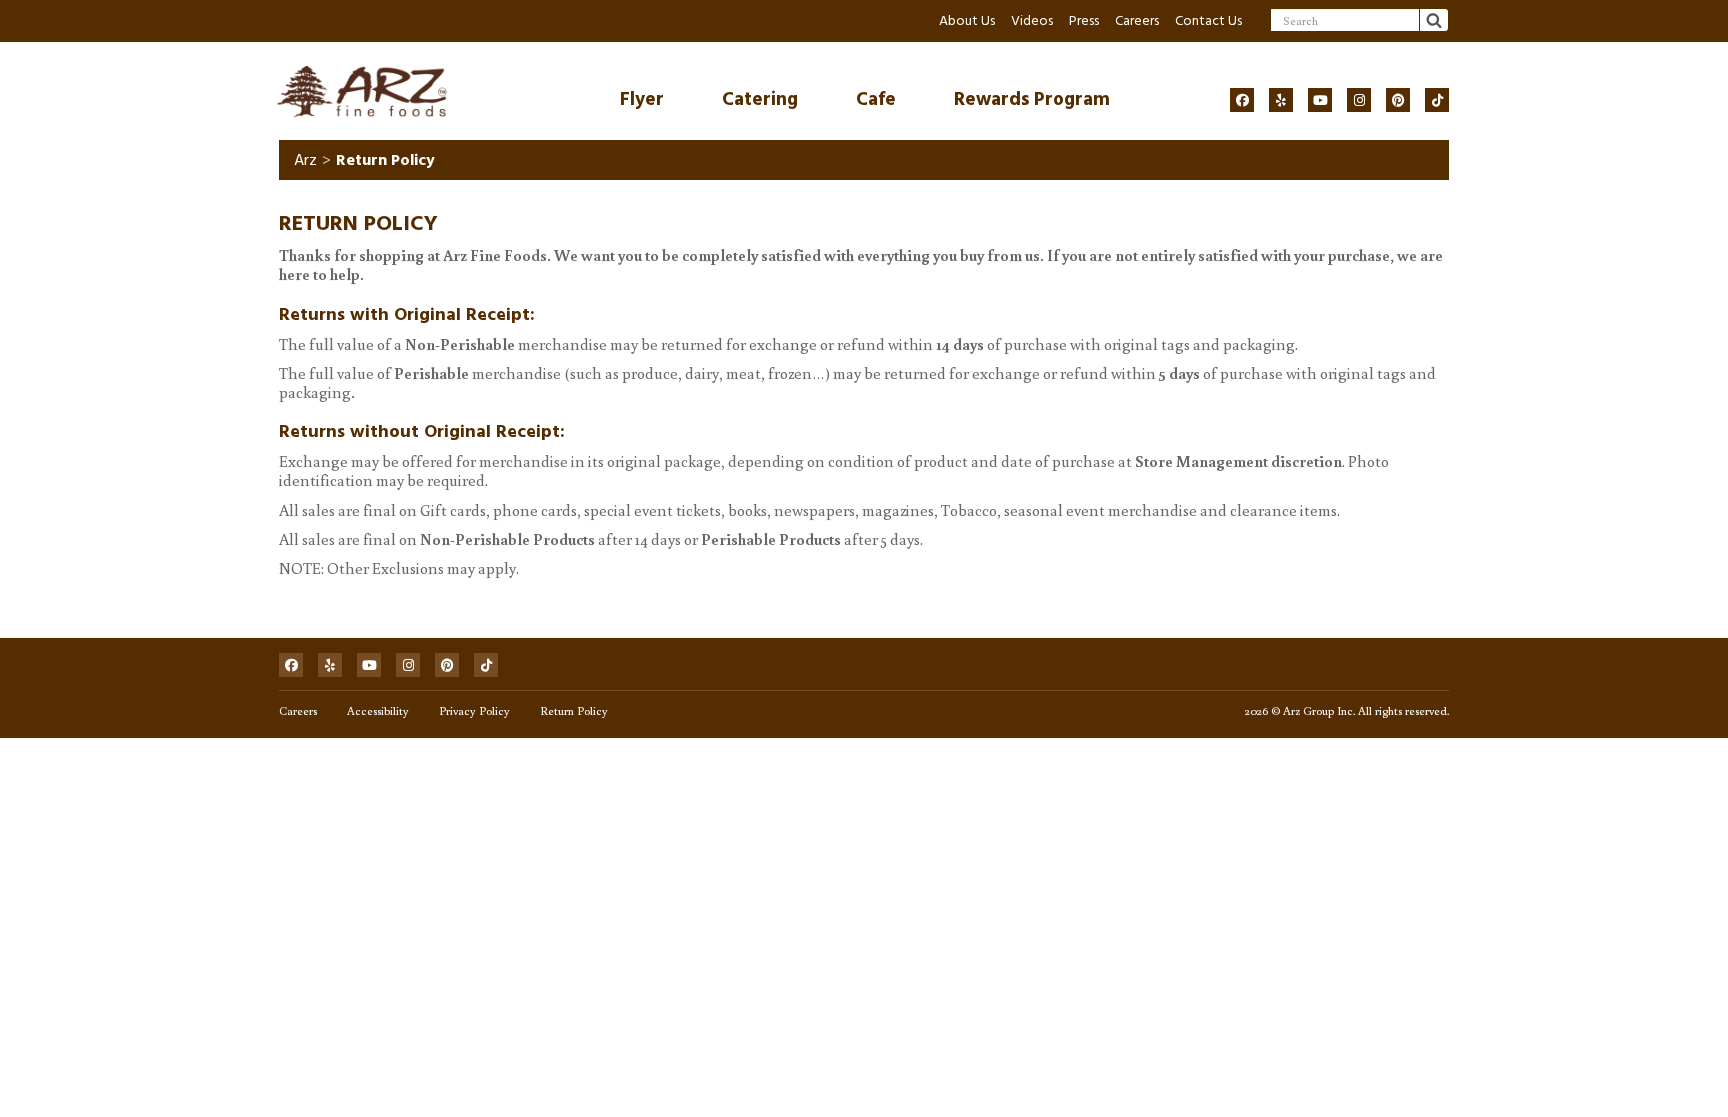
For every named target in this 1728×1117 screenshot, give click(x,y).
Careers (1137, 20)
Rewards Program (1032, 99)
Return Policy (574, 710)
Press (1084, 20)
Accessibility (378, 710)
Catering (760, 99)
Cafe (876, 99)
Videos (1032, 20)
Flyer (642, 99)
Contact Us (1208, 20)
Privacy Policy (474, 710)
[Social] (1242, 100)
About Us (967, 20)
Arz (305, 160)
